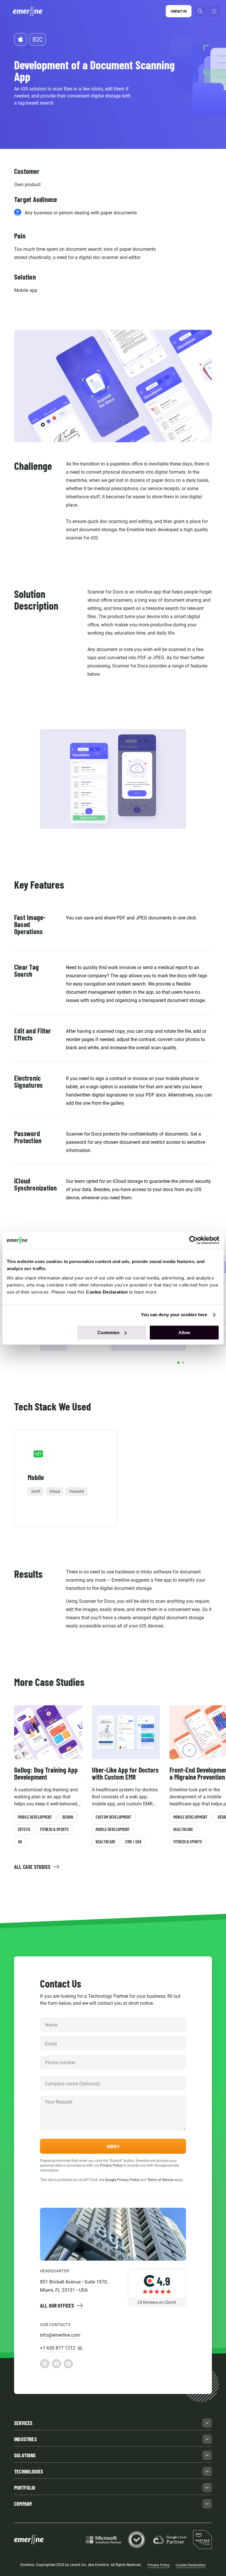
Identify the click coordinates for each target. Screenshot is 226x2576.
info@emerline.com (60, 2335)
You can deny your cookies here (174, 1315)
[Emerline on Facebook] (56, 2364)
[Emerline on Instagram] (68, 2364)
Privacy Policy (111, 2165)
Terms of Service (160, 2180)
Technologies (29, 2471)
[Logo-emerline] (29, 11)
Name (51, 2018)
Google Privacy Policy (122, 2180)
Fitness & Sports (54, 1829)
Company (54, 2077)
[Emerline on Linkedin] (45, 2364)
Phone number (59, 2055)
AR (20, 1842)
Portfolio (25, 2488)
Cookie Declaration (191, 2565)
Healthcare (105, 1842)
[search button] (200, 11)
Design (68, 1817)
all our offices (57, 2306)
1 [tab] (178, 1363)
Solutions (25, 2455)
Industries (25, 2439)
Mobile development (35, 1817)
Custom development (114, 1817)
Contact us (179, 11)
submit (113, 2146)
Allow (184, 1332)
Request (53, 2095)
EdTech (24, 1829)
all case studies (32, 1867)
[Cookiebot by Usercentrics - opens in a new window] (193, 1240)
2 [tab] (183, 1363)
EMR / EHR (133, 1842)
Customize (108, 1332)
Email (50, 2037)
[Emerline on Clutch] (157, 2319)
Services (23, 2423)
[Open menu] (214, 11)
